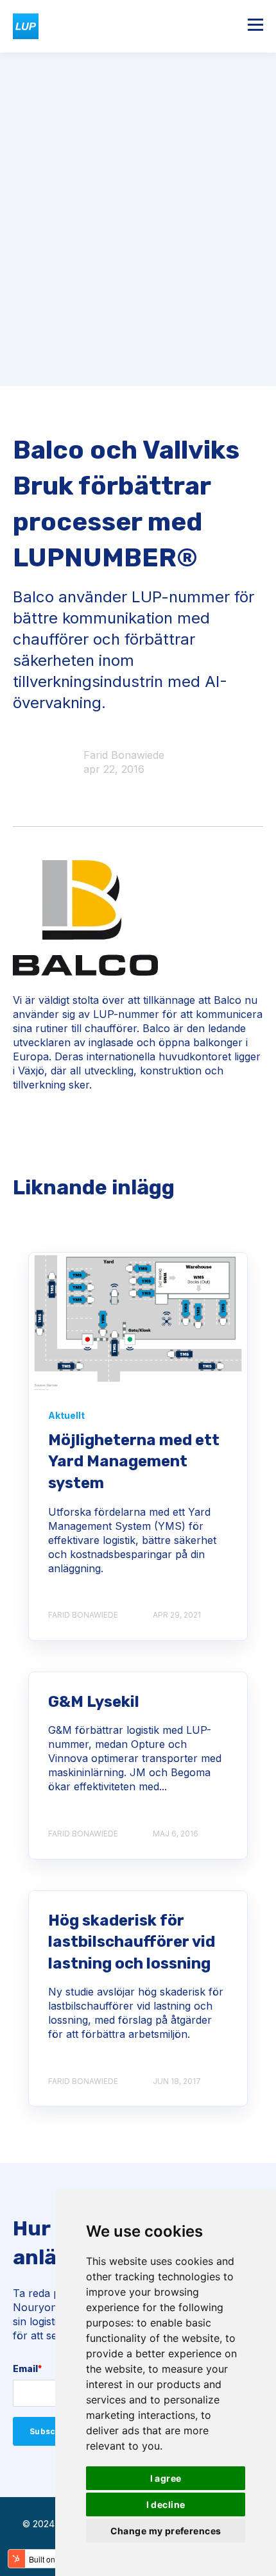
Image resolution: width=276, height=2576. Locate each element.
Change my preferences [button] (166, 2531)
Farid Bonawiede (124, 755)
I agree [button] (166, 2478)
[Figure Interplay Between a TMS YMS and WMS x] (138, 1321)
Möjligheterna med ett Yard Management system (134, 1462)
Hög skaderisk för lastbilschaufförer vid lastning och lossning (132, 1942)
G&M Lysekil (94, 1702)
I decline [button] (166, 2504)
